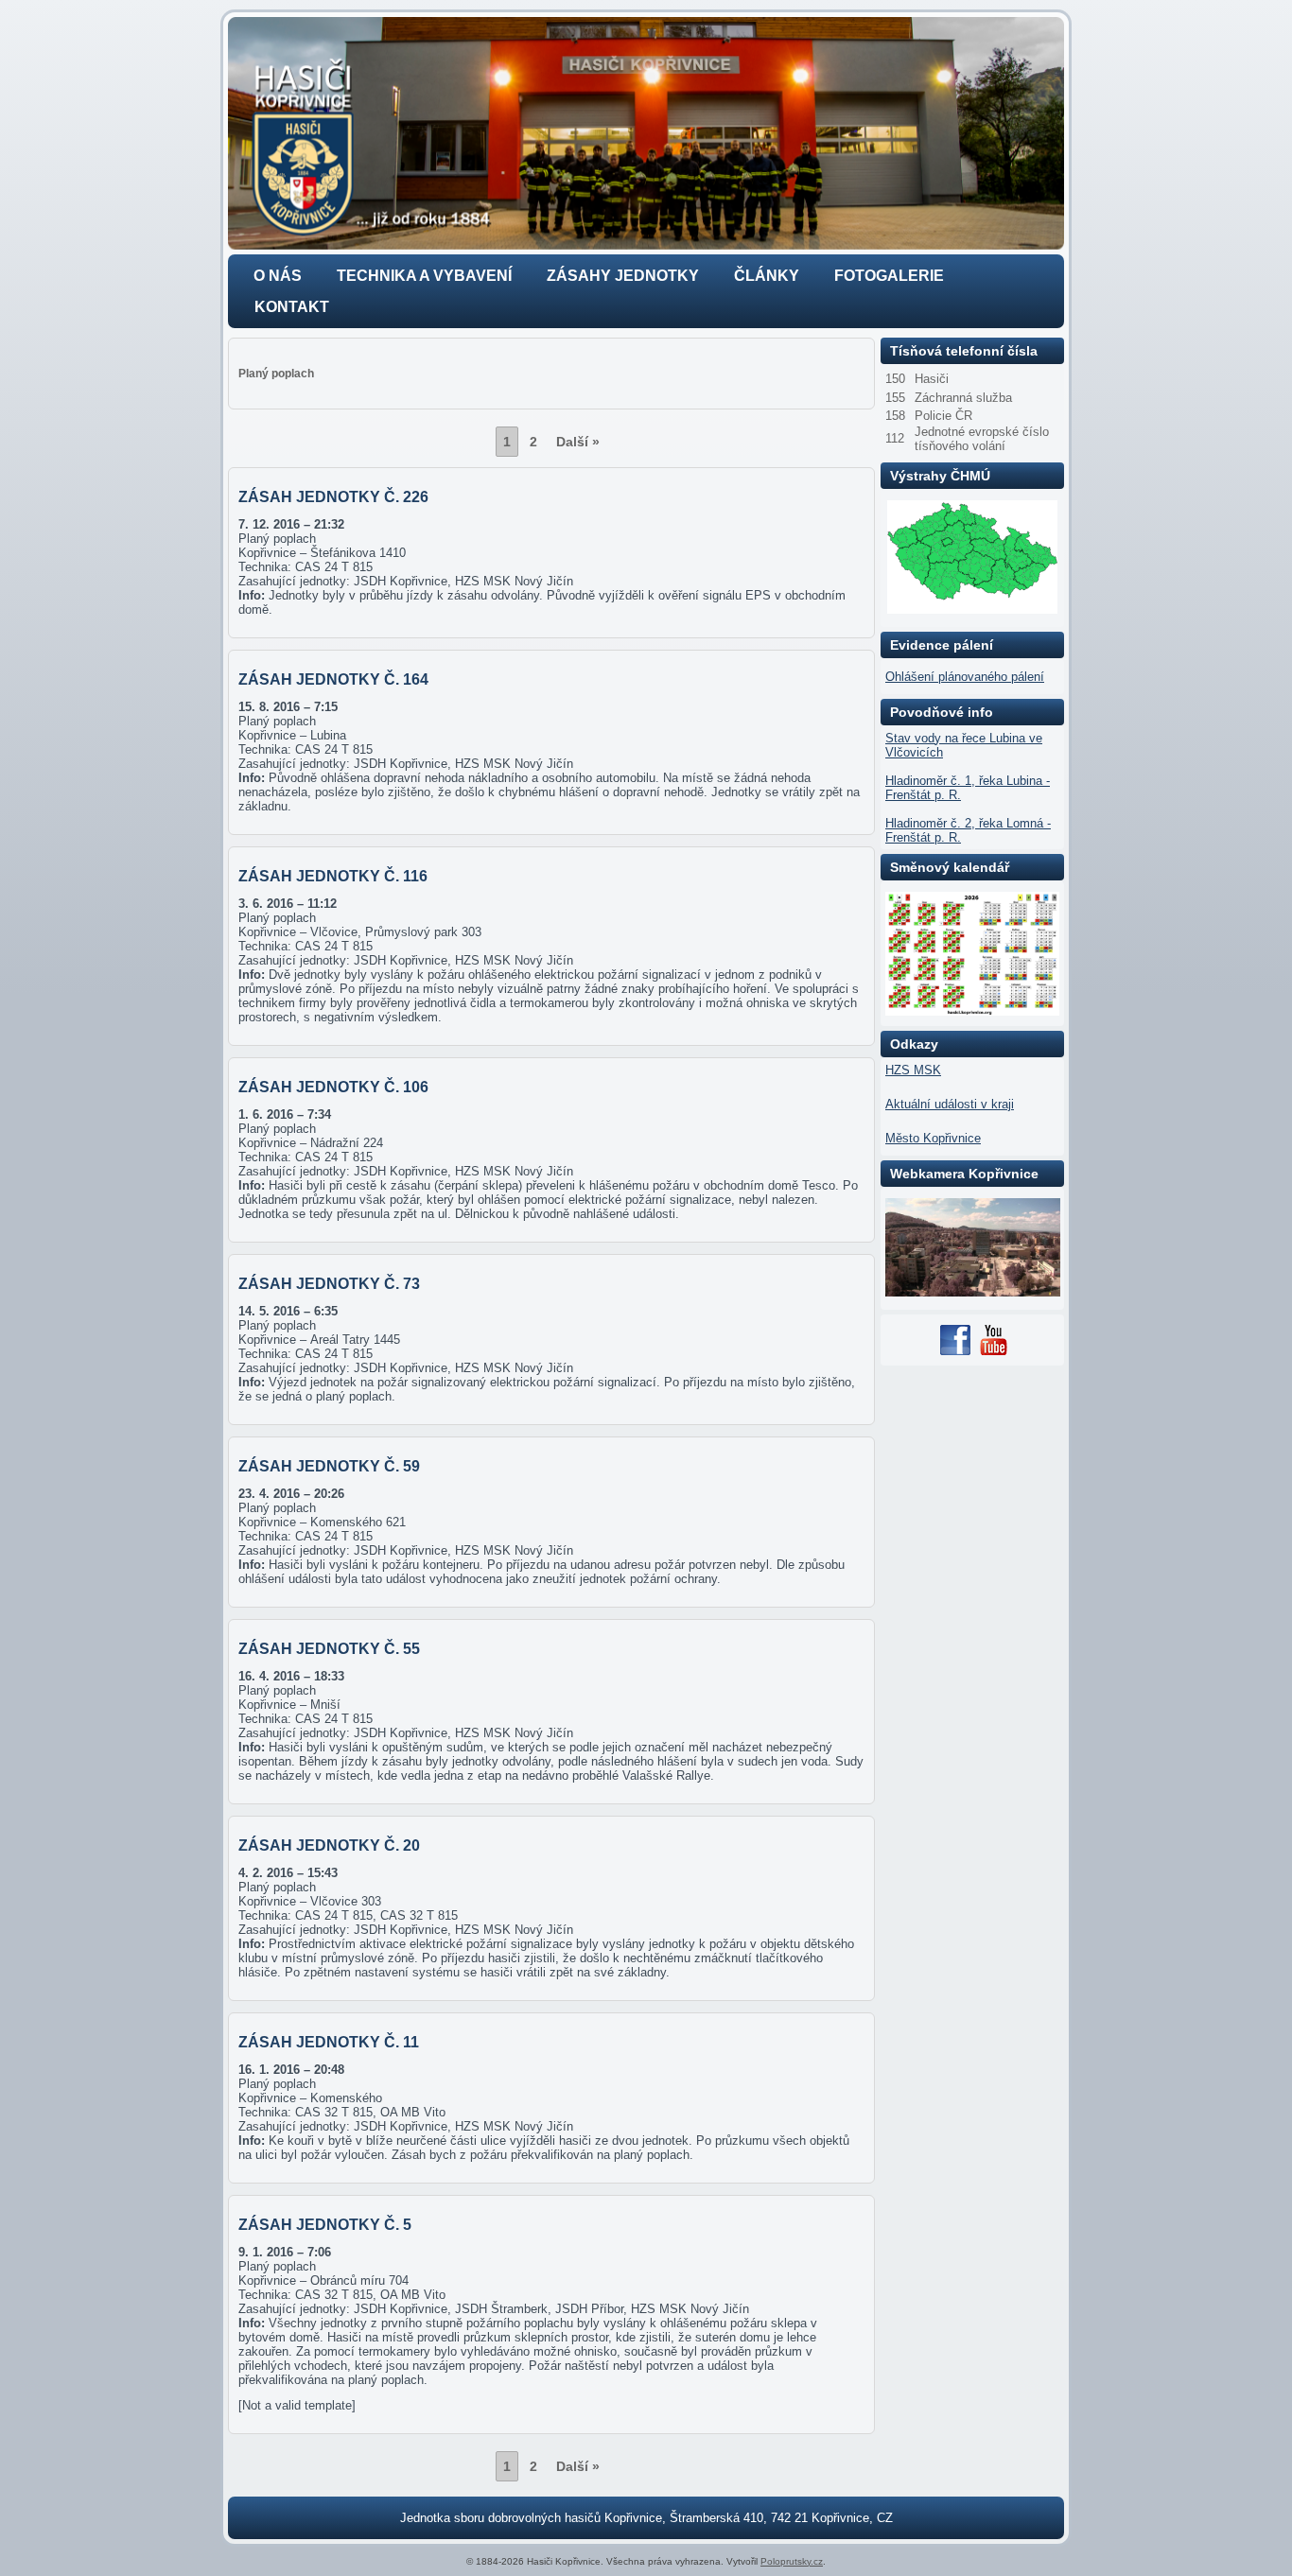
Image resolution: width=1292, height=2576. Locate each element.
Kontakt (292, 307)
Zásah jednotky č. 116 (333, 876)
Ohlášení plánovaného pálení (965, 677)
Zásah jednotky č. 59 (329, 1466)
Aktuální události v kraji (950, 1104)
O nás (278, 276)
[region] (646, 133)
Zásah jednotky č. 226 (333, 497)
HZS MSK (913, 1070)
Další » (578, 442)
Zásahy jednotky (623, 276)
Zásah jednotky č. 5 (325, 2225)
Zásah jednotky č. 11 (329, 2042)
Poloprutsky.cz (792, 2561)
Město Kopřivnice (933, 1138)
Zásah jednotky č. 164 (333, 679)
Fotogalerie (889, 276)
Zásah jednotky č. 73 (329, 1284)
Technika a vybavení (424, 276)
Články (767, 276)
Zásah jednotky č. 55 (329, 1649)
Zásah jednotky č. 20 (329, 1845)
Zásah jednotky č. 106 (333, 1087)
